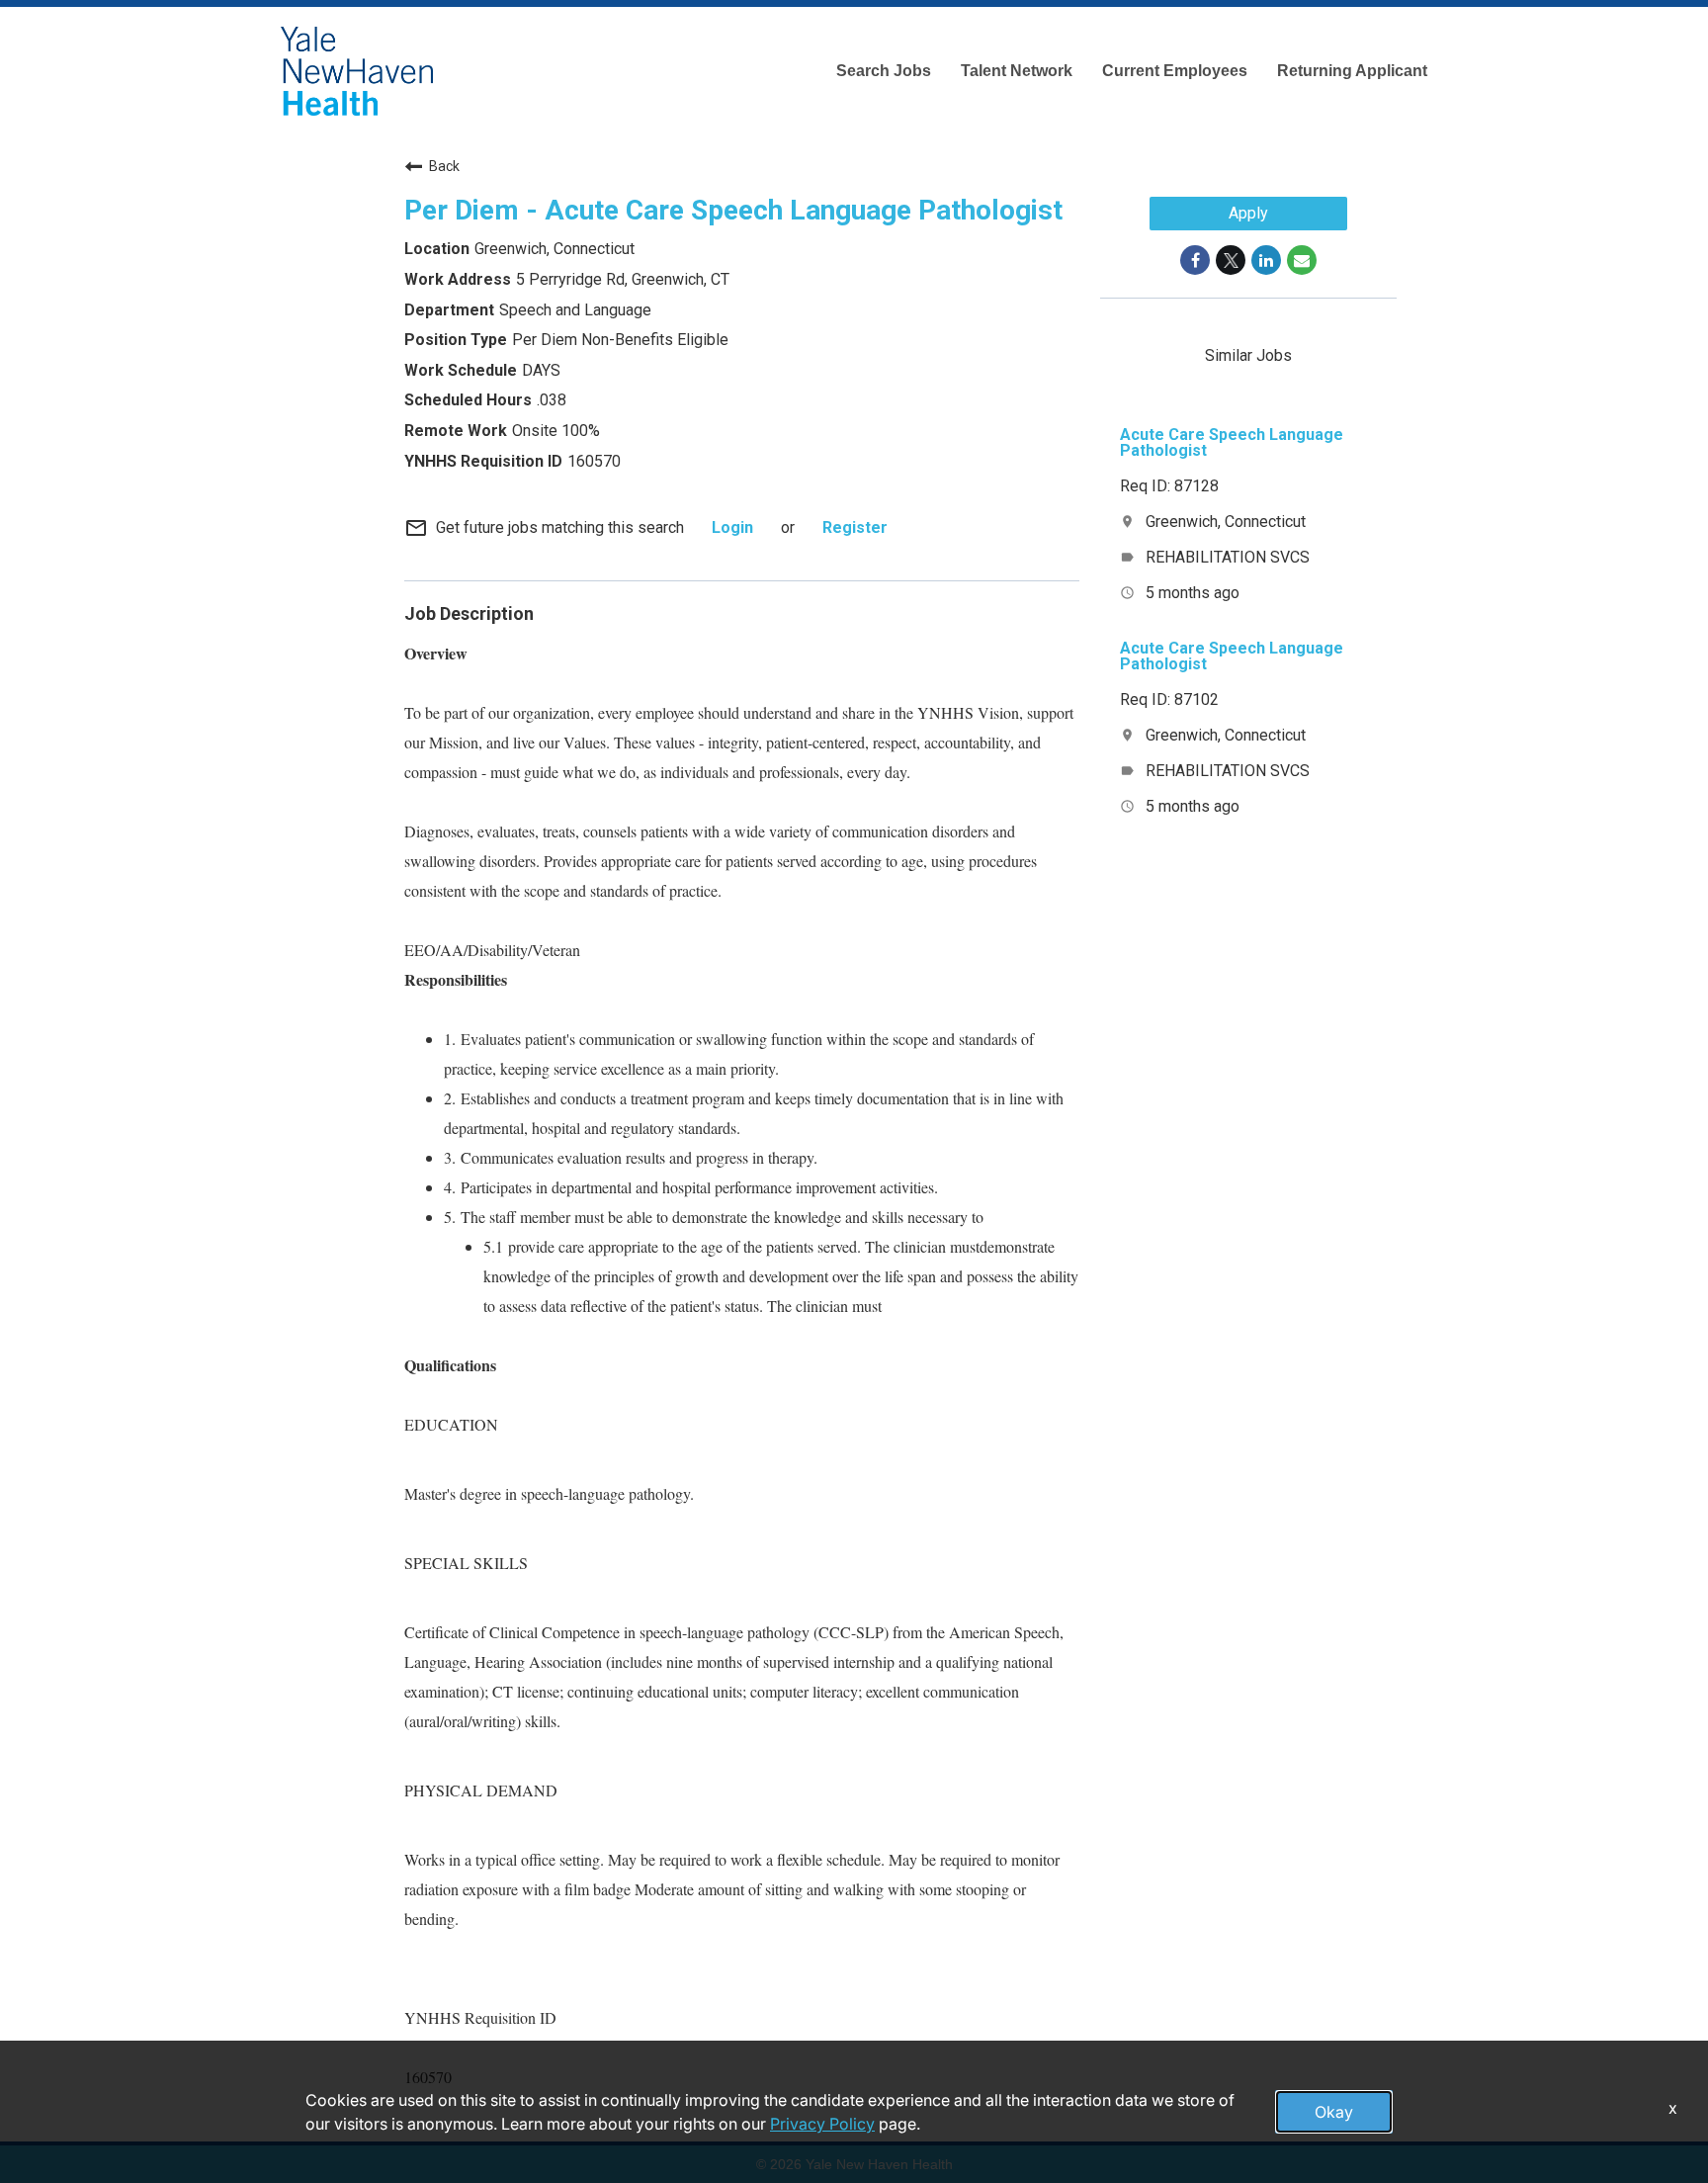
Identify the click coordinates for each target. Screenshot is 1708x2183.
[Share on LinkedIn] (1266, 260)
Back (444, 166)
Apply (1248, 213)
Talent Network (1017, 71)
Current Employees (1175, 71)
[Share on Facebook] (1195, 260)
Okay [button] (1334, 2112)
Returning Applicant (1352, 71)
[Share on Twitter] (1231, 260)
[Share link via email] (1302, 260)
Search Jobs (884, 71)
